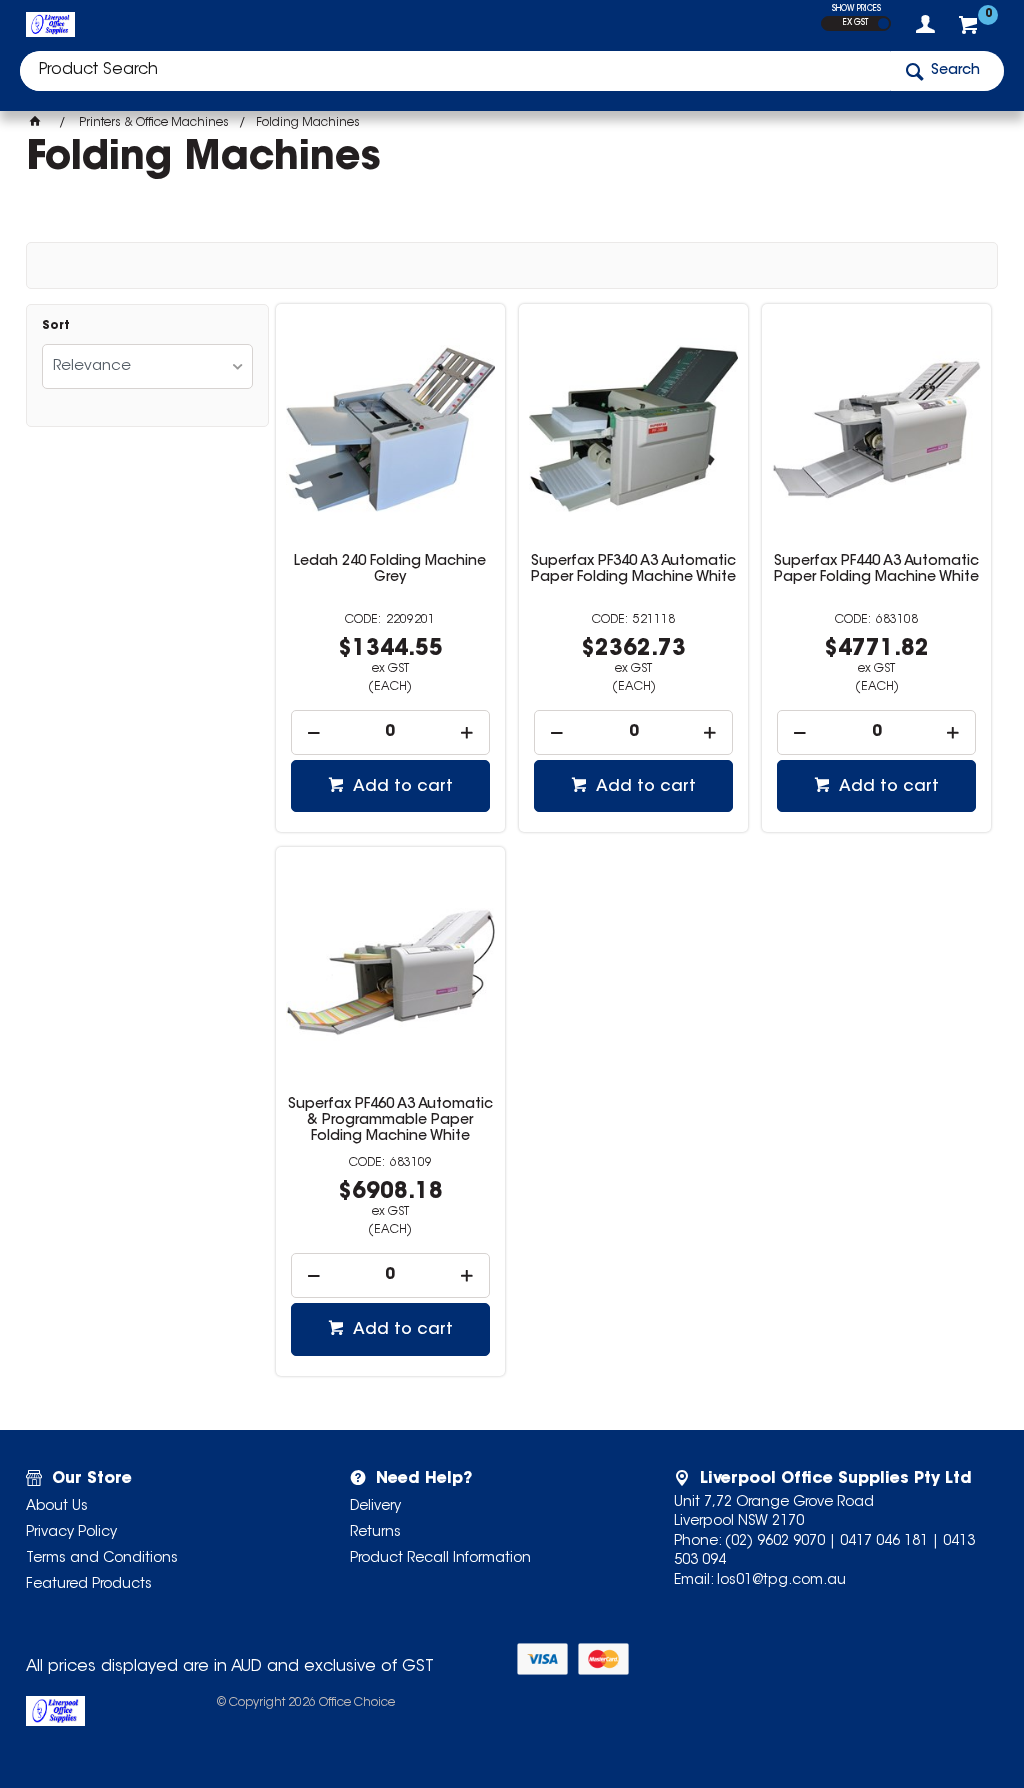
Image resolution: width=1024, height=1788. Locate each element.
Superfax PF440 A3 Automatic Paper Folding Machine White (876, 570)
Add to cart (401, 787)
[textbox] (455, 71)
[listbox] (147, 366)
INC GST (883, 23)
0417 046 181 (884, 1542)
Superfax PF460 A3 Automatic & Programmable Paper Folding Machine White (390, 1121)
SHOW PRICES (856, 9)
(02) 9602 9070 (775, 1542)
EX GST (855, 23)
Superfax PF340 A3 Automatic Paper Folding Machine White (633, 570)
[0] (970, 30)
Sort (56, 326)
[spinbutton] (390, 732)
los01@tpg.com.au (781, 1581)
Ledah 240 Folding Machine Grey (390, 570)
